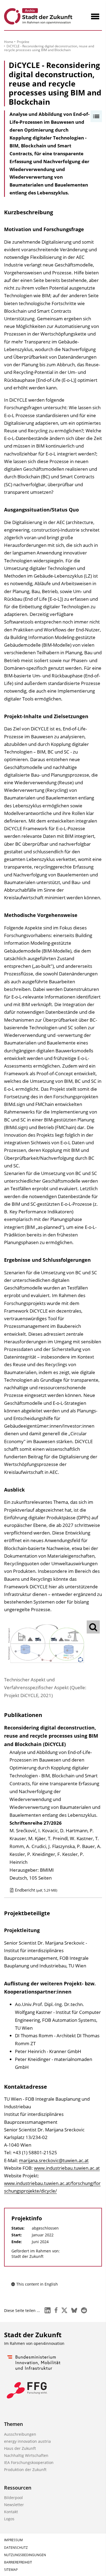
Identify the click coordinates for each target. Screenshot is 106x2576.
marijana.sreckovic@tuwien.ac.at (54, 2160)
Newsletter (14, 2505)
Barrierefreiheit (18, 2562)
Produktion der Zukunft (25, 2470)
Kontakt (11, 2512)
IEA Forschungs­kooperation (29, 2462)
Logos (9, 2519)
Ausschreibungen (20, 2434)
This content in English (37, 2284)
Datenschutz (16, 2548)
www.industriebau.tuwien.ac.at (67, 2168)
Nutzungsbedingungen (25, 2555)
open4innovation (49, 2343)
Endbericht (36, 1890)
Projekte (23, 42)
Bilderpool (13, 2498)
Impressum (13, 2540)
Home (9, 42)
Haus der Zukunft (20, 2448)
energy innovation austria (27, 2441)
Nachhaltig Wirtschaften (26, 2455)
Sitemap (11, 2570)
